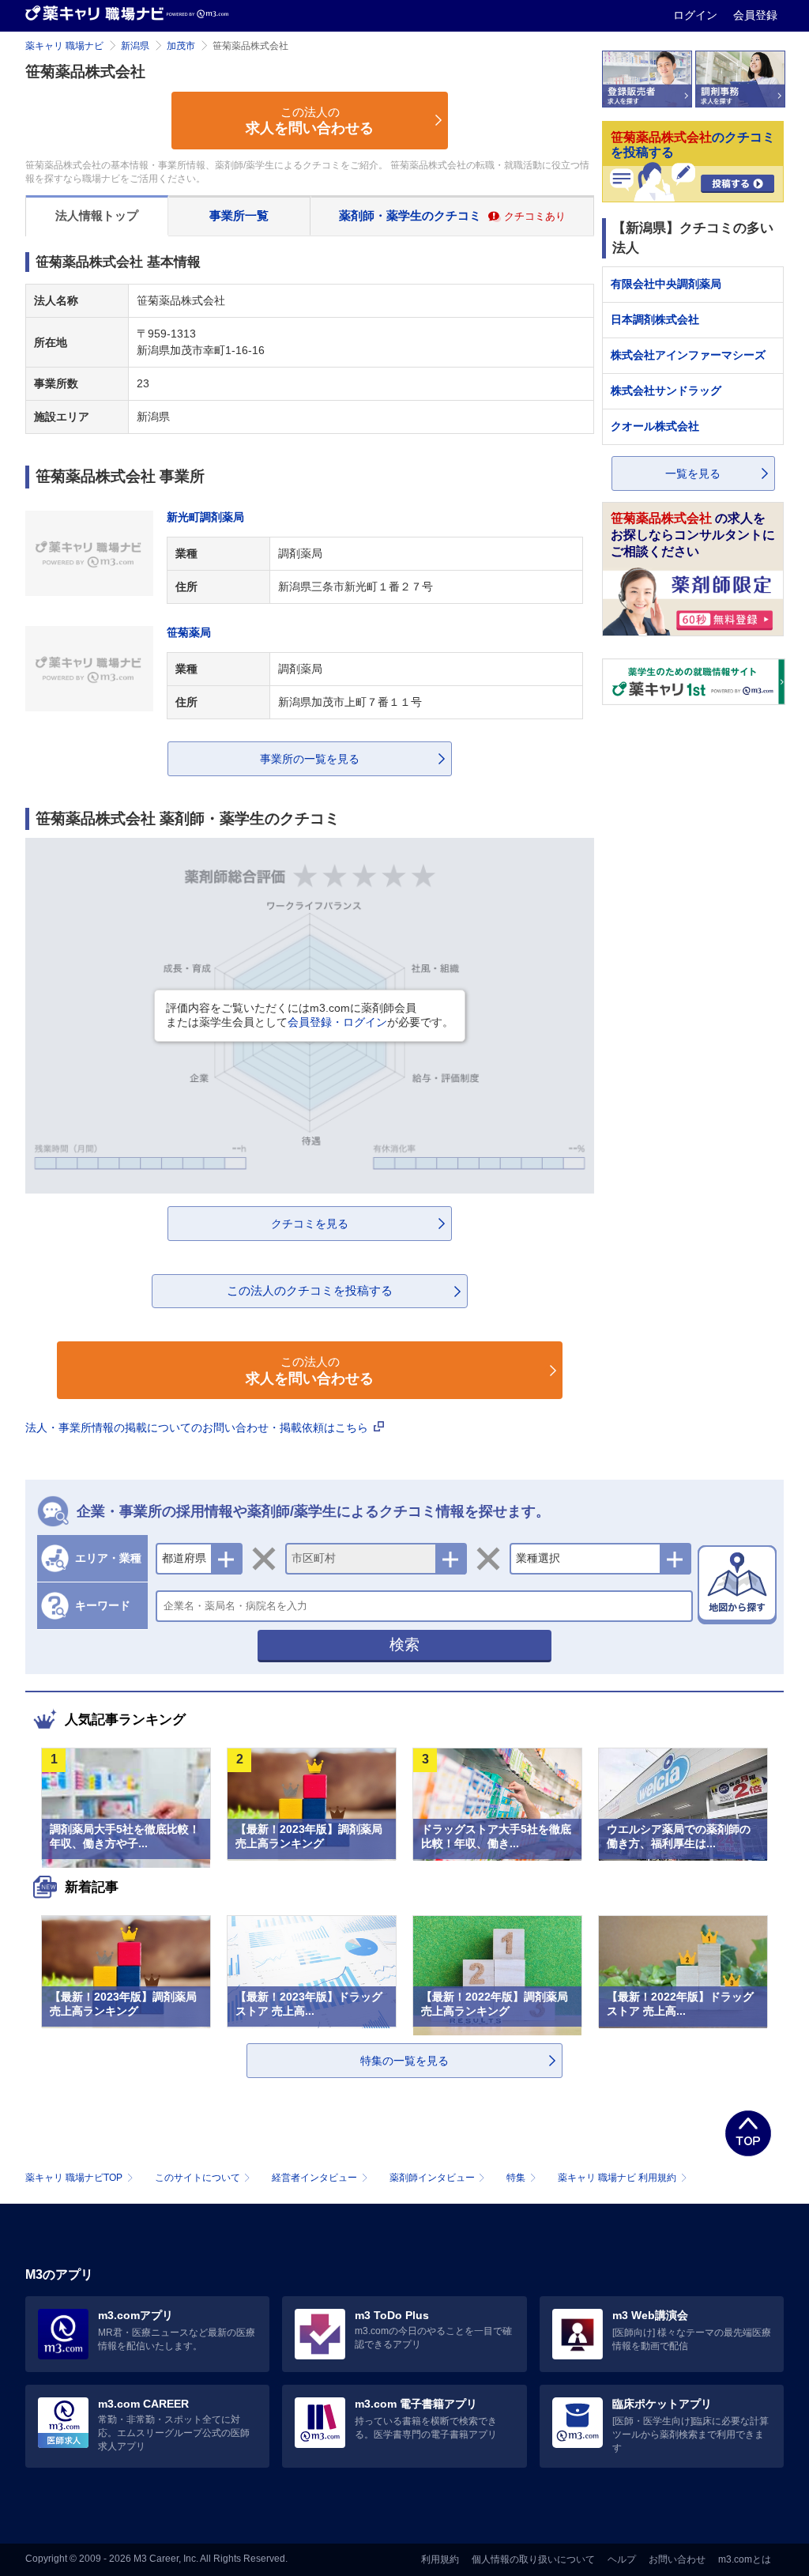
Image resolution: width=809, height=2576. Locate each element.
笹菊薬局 (189, 632)
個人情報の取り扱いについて (533, 2559)
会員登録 (755, 15)
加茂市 (181, 46)
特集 (516, 2178)
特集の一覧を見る (404, 2061)
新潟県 (135, 46)
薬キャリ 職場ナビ (64, 46)
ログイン (697, 15)
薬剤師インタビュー (432, 2178)
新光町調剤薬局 (205, 517)
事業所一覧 (239, 215)
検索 (404, 1644)
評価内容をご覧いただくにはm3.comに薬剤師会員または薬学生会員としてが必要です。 (310, 1015)
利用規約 (440, 2559)
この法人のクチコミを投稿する (310, 1290)
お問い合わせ (677, 2559)
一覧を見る (693, 473)
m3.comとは (745, 2559)
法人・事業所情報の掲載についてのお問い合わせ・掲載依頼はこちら (198, 1428)
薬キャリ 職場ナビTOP (74, 2178)
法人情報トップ (97, 215)
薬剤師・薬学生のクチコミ (452, 215)
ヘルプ (622, 2559)
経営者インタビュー (314, 2178)
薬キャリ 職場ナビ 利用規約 (617, 2178)
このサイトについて (198, 2178)
